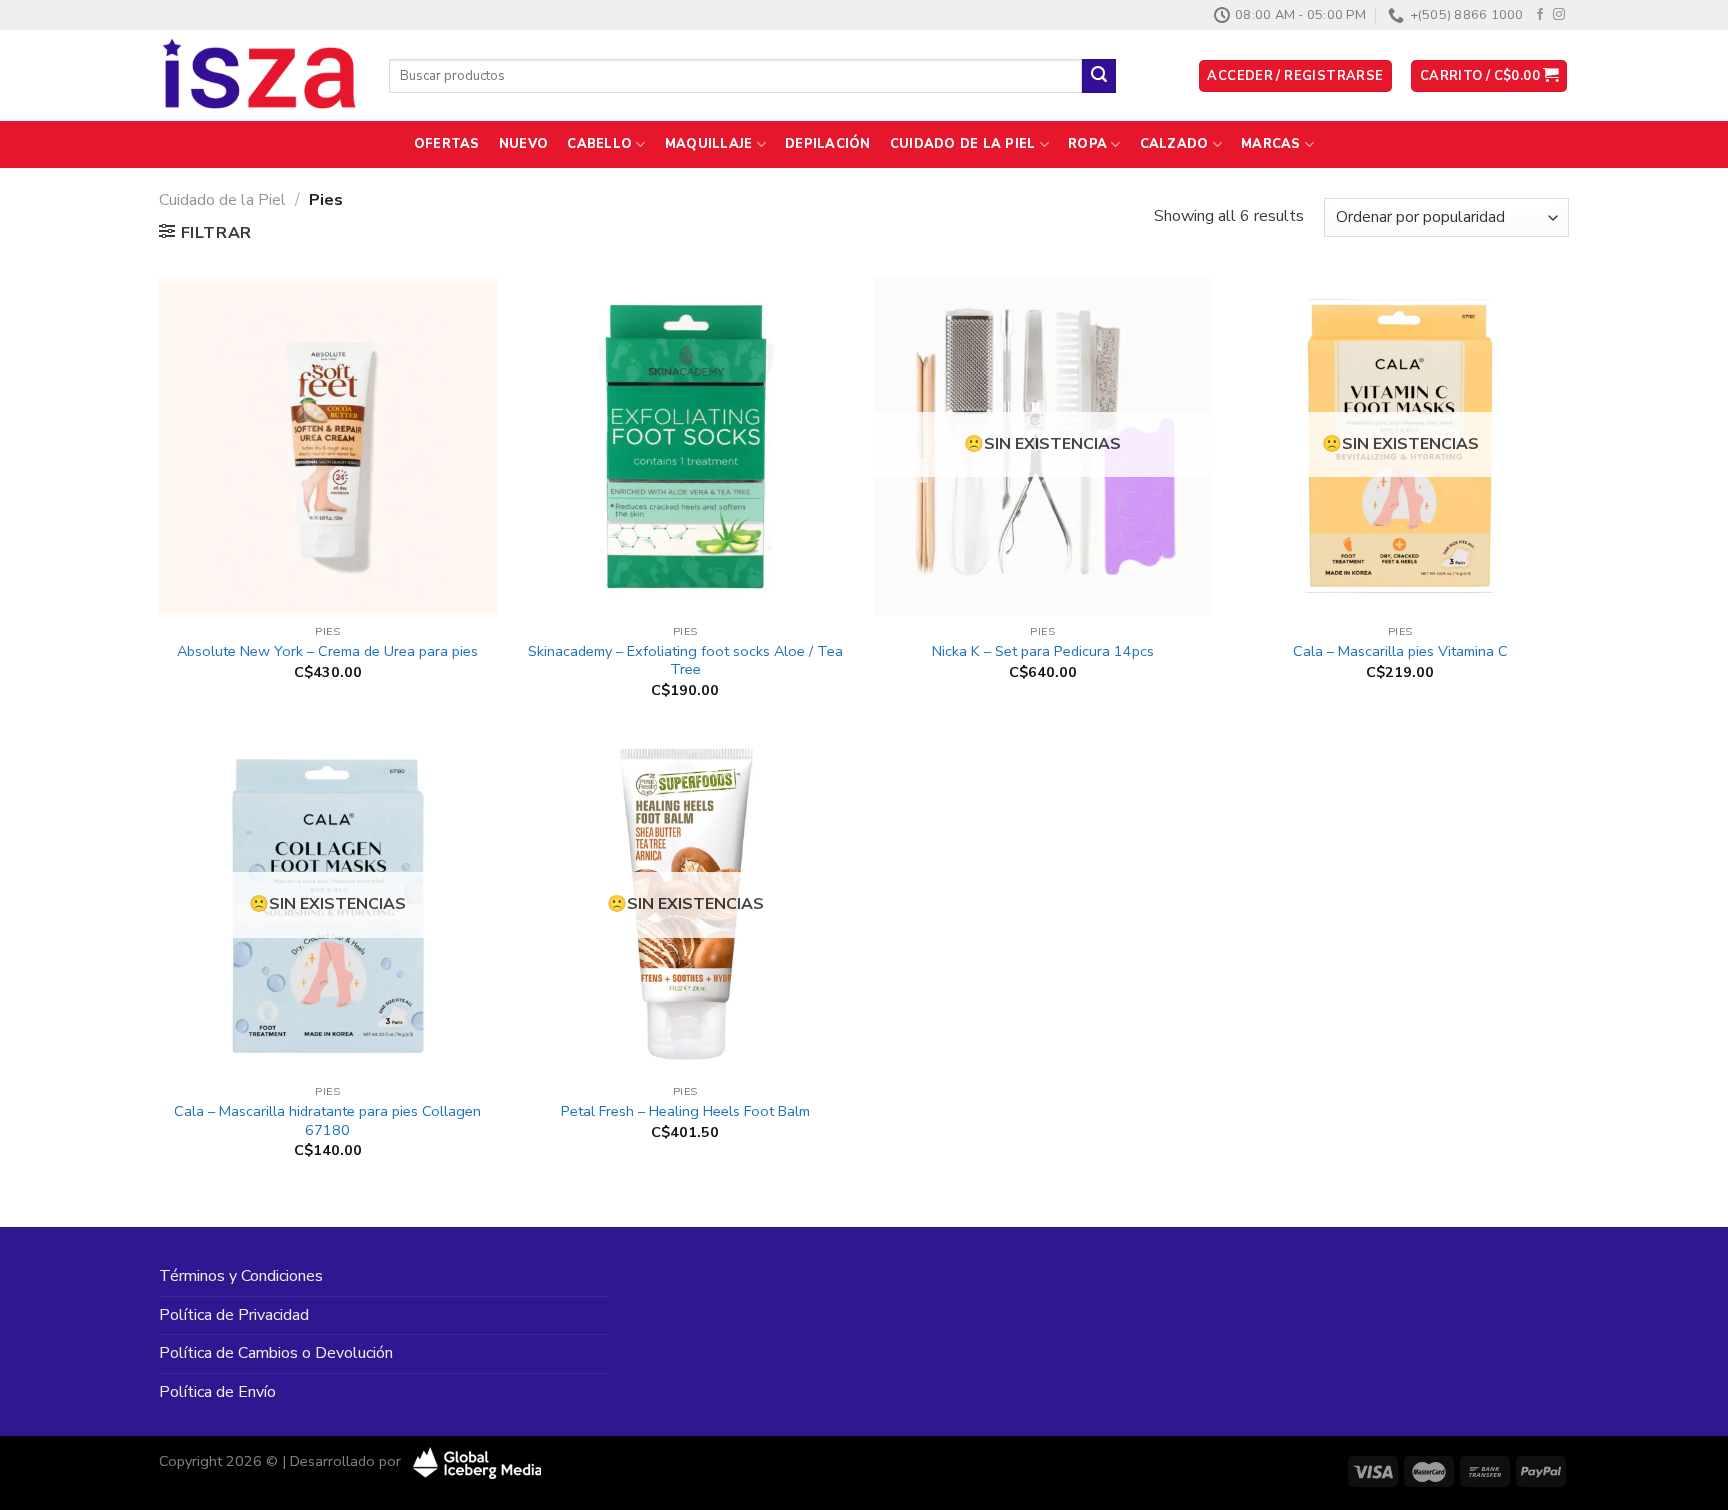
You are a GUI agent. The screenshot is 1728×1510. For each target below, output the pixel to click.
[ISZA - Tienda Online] (259, 76)
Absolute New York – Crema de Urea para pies (327, 651)
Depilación (828, 144)
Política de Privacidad (234, 1315)
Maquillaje (709, 144)
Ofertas (447, 144)
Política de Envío (217, 1392)
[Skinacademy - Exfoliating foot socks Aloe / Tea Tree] (685, 446)
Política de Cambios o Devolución (276, 1353)
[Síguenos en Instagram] (1559, 15)
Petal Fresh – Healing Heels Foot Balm (685, 1111)
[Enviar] (1099, 76)
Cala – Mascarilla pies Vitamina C (1400, 651)
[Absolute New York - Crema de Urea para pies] (328, 446)
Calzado (1174, 144)
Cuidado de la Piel (963, 144)
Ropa (1087, 144)
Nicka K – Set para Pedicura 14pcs (1043, 651)
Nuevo (523, 144)
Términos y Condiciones (241, 1276)
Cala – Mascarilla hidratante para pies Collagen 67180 (327, 1120)
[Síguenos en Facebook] (1540, 15)
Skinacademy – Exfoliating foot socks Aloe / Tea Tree (685, 660)
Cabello (599, 144)
